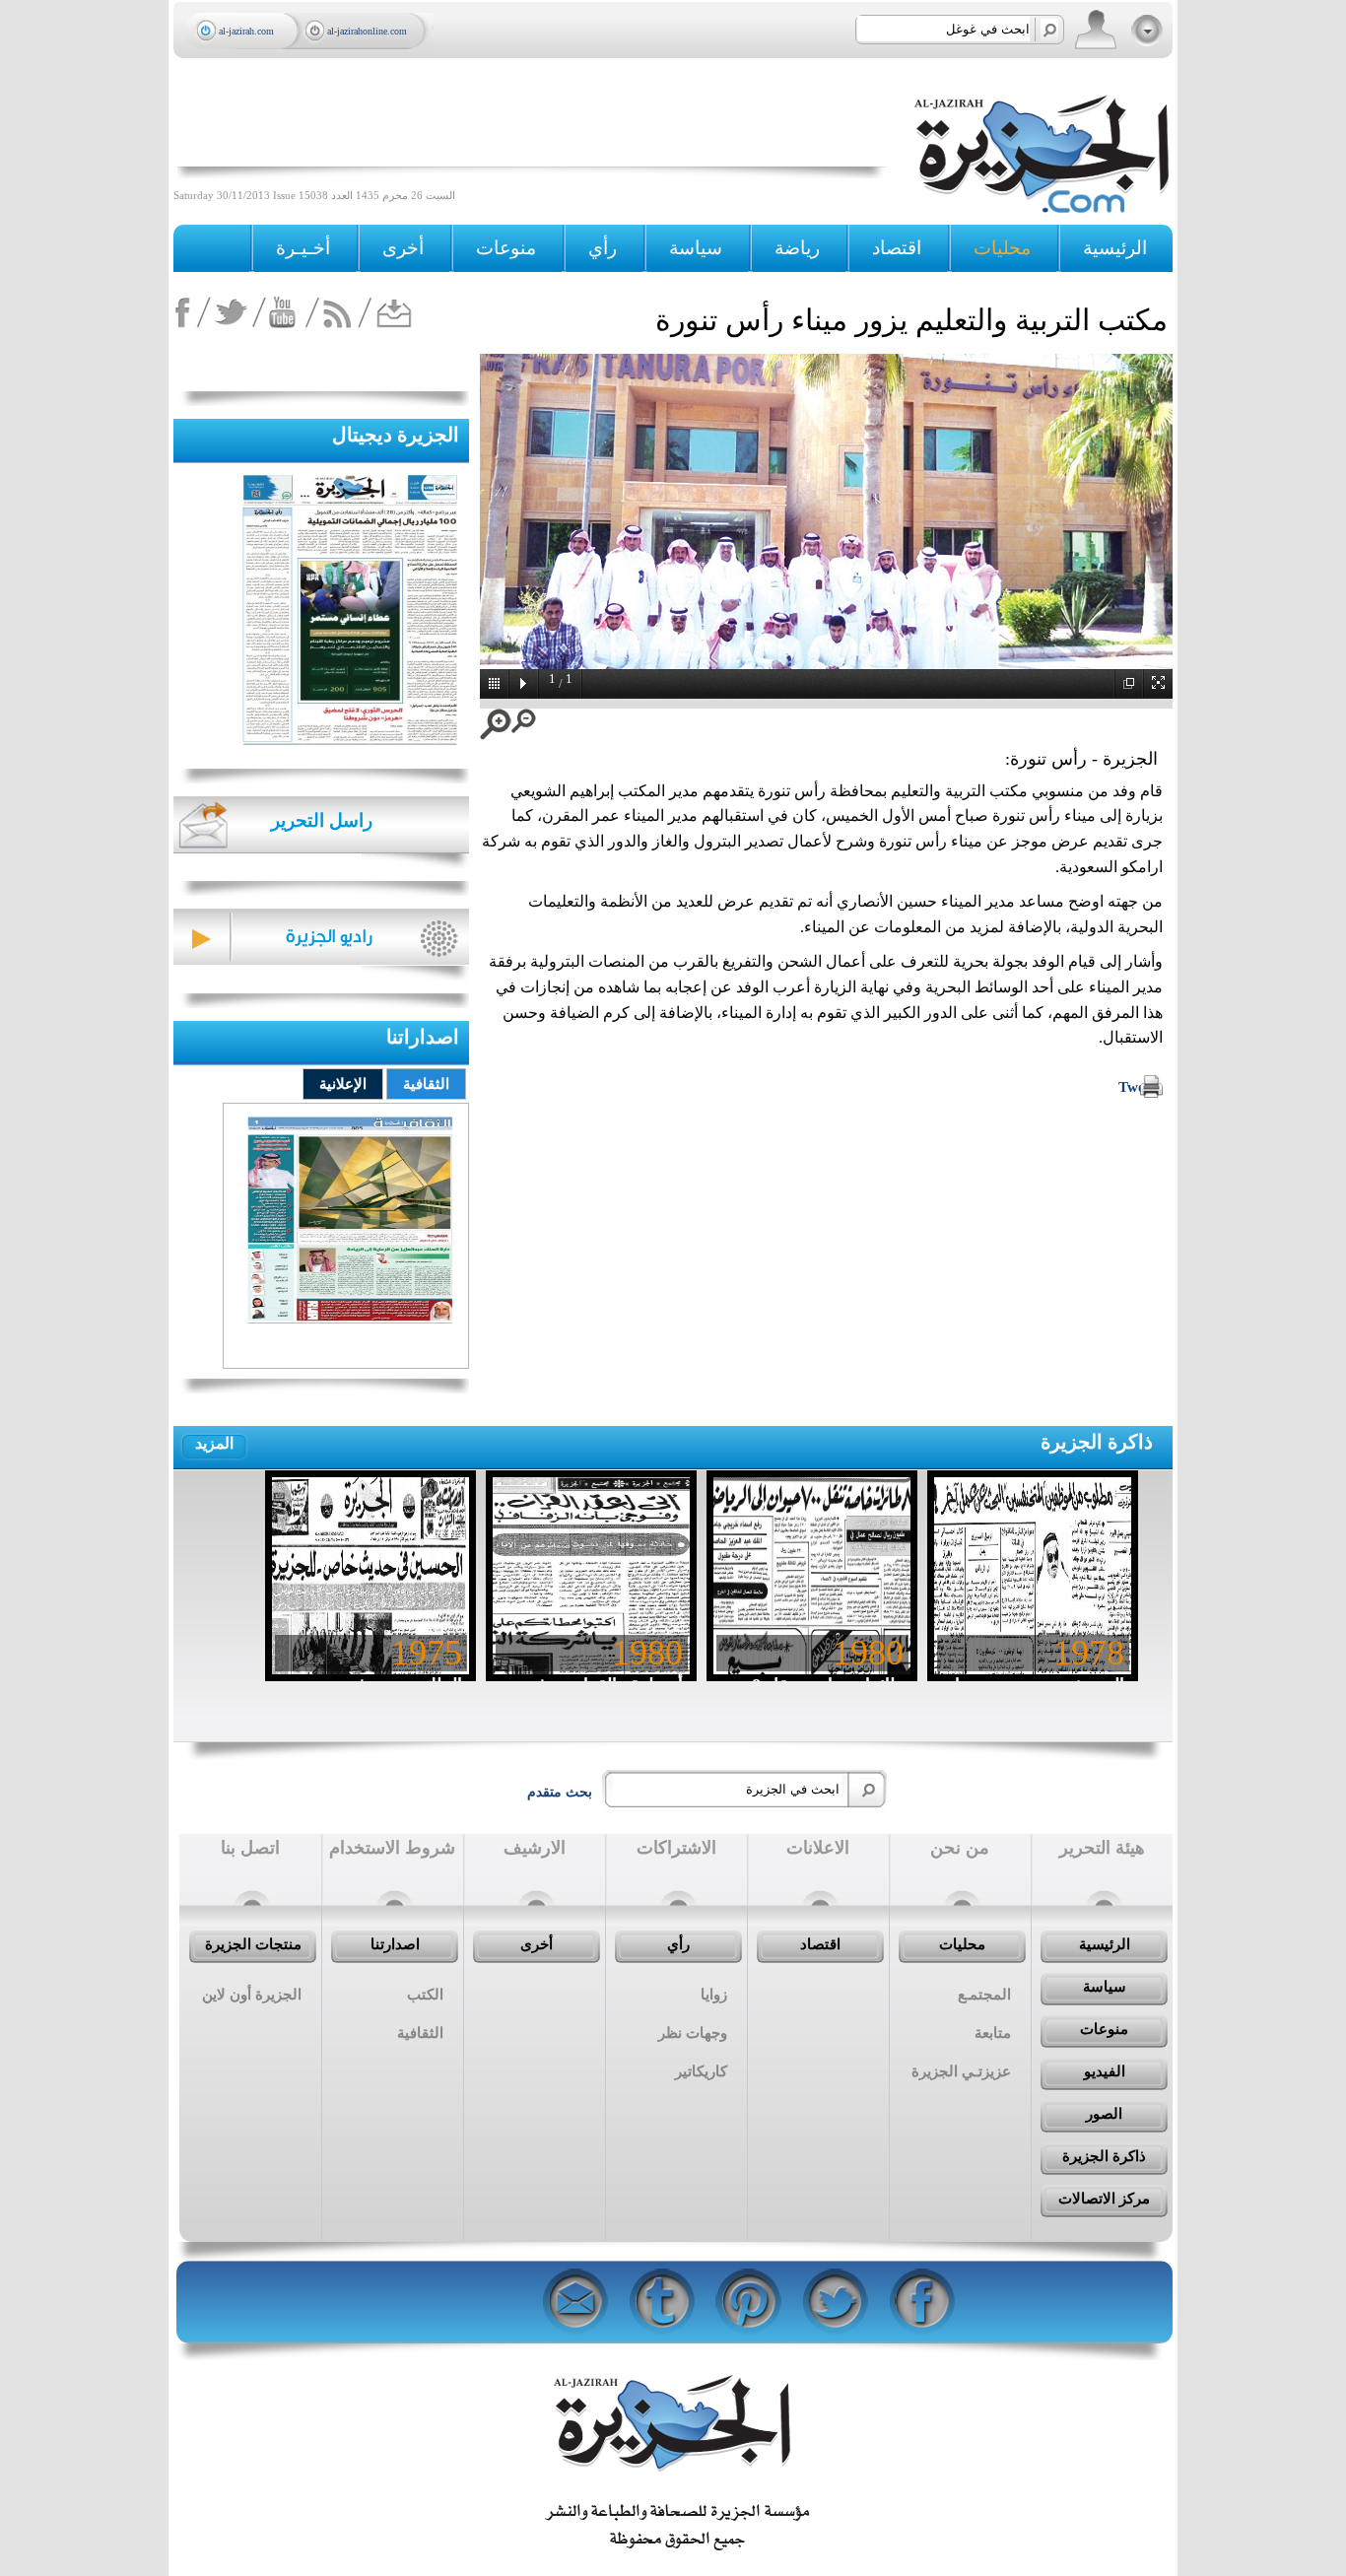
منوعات (1104, 2029)
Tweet (1138, 1087)
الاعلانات (818, 1848)
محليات (962, 1944)
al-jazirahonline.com (367, 31)
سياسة (1105, 1987)
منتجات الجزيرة (253, 1944)
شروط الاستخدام (392, 1848)
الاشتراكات (676, 1848)
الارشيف (535, 1848)
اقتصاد (820, 1944)
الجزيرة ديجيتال (396, 435)
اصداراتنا (423, 1037)
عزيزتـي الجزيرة (961, 2071)
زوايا (714, 1995)
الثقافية (426, 1084)
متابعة (993, 2033)
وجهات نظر (693, 2033)
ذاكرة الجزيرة (1097, 1442)
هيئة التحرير (1102, 1848)
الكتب (425, 1995)
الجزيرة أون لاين (252, 1995)
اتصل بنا (250, 1848)
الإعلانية (343, 1084)
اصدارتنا (395, 1944)
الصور (1104, 2114)
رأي (678, 1944)
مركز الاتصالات (1104, 2199)
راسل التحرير (322, 820)
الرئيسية (1115, 248)
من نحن (960, 1848)
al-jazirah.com (246, 31)
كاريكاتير (701, 2071)
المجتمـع (984, 1995)
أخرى (403, 248)
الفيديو (1105, 2071)
